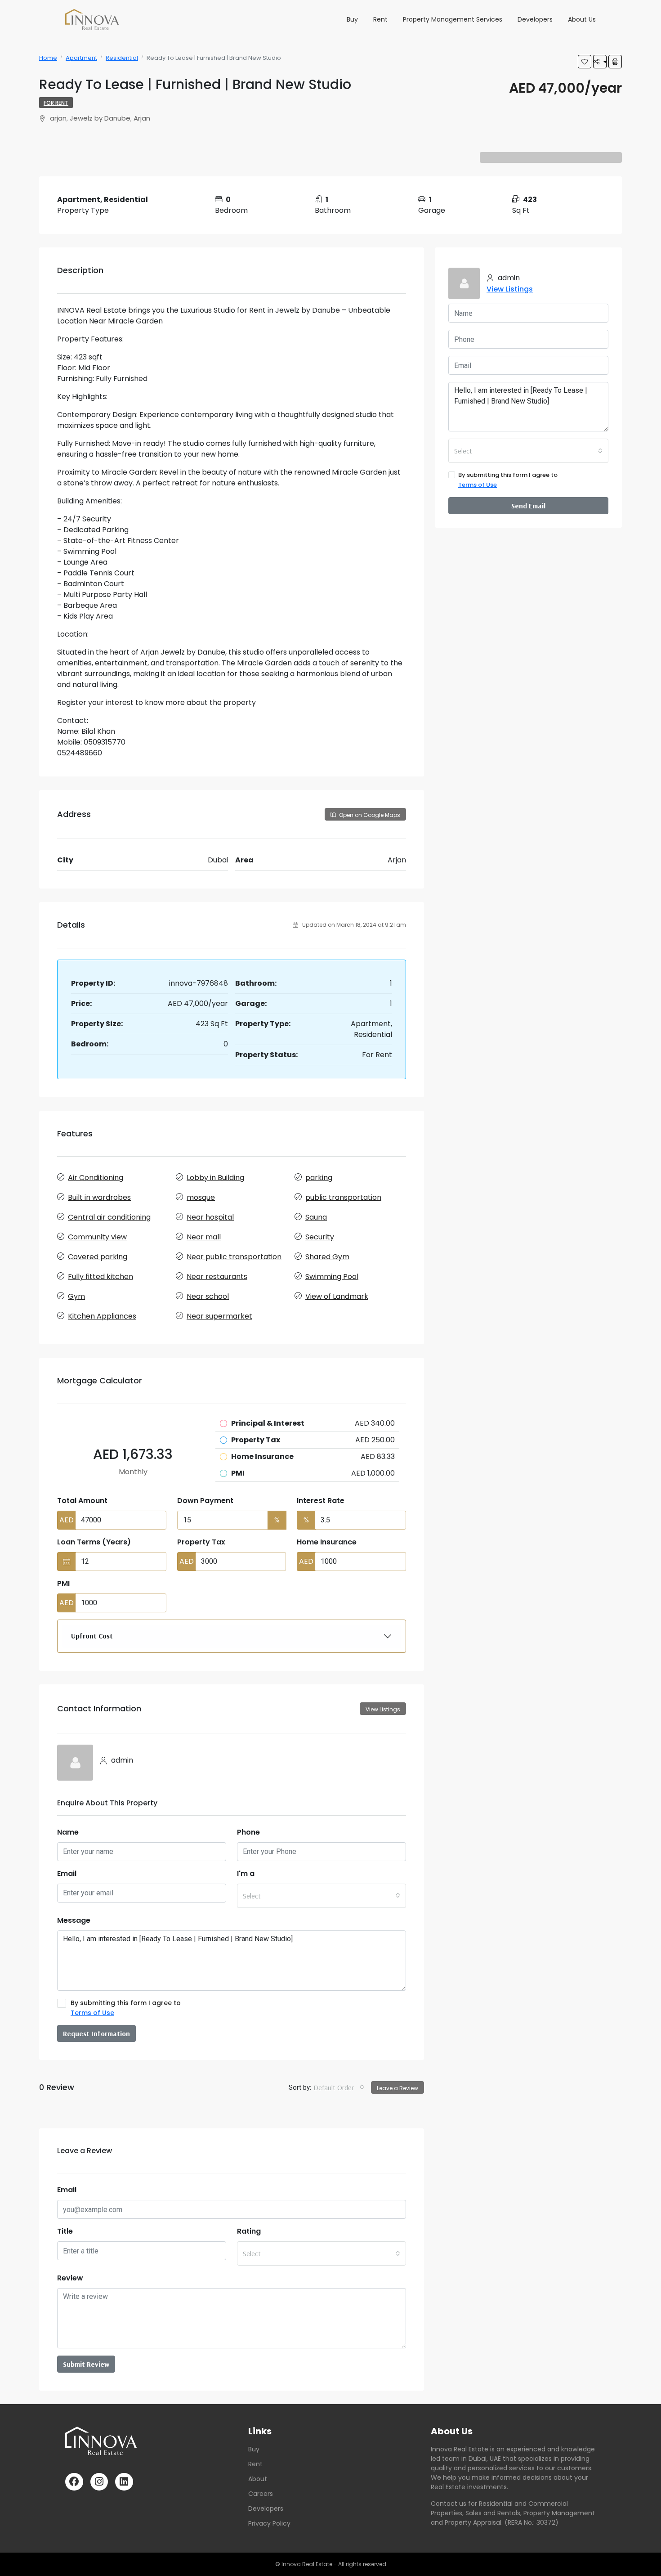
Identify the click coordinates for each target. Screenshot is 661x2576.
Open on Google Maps (369, 815)
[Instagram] (99, 2482)
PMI (63, 1583)
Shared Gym (327, 1257)
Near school (208, 1296)
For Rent (56, 103)
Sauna (316, 1217)
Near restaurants (217, 1277)
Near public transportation (234, 1257)
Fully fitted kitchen (100, 1277)
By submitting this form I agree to (126, 2008)
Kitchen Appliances (102, 1316)
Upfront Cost (92, 1636)
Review (70, 2278)
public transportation (343, 1197)
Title (65, 2231)
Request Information (96, 2033)
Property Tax (201, 1542)
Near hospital (210, 1217)
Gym (76, 1296)
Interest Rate (321, 1501)
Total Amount (82, 1501)
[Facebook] (74, 2482)
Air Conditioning (96, 1178)
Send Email (528, 506)
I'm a (246, 1874)
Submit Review (86, 2364)
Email (67, 1874)
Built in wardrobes (99, 1197)
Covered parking (98, 1257)
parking (319, 1178)
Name (68, 1832)
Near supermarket (219, 1316)
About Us (582, 19)
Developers (535, 19)
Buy (352, 19)
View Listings (383, 1709)
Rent (380, 19)
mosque (201, 1197)
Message (74, 1920)
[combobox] (322, 1896)
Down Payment (205, 1501)
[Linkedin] (124, 2482)
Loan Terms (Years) (94, 1542)
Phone (248, 1832)
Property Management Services (453, 19)
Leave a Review (397, 2088)
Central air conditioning (109, 1217)
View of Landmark (337, 1296)
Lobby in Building (215, 1178)
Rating (249, 2231)
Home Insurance (327, 1542)
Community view (97, 1237)
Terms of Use (92, 2013)
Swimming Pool (332, 1277)
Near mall (204, 1237)
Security (320, 1237)
